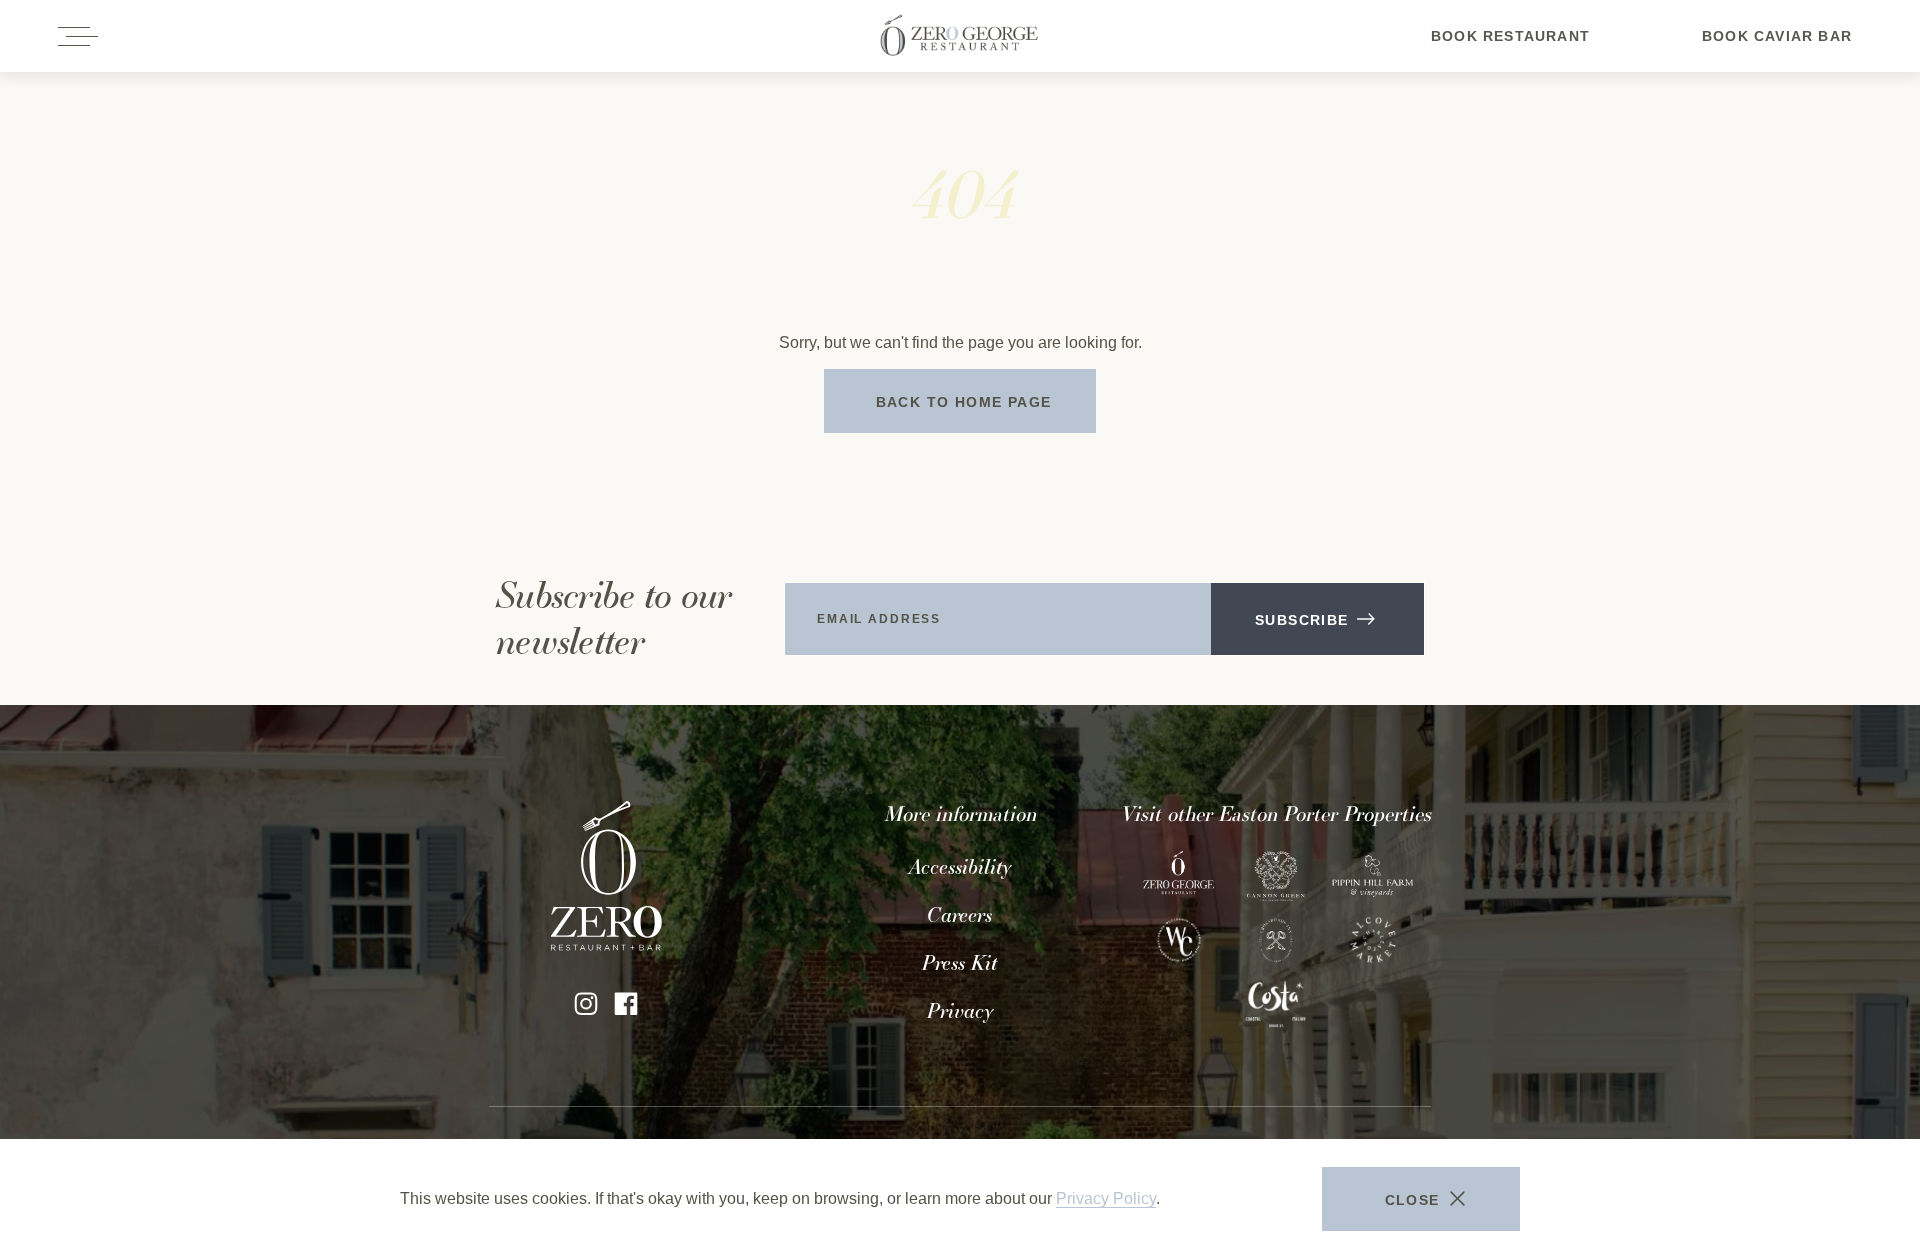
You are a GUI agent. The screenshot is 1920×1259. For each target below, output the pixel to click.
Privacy (960, 1011)
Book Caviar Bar (1777, 48)
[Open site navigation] (79, 36)
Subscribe (1302, 620)
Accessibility (960, 867)
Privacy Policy (1106, 1198)
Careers (959, 915)
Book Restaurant (1510, 48)
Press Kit (959, 963)
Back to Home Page (964, 402)
